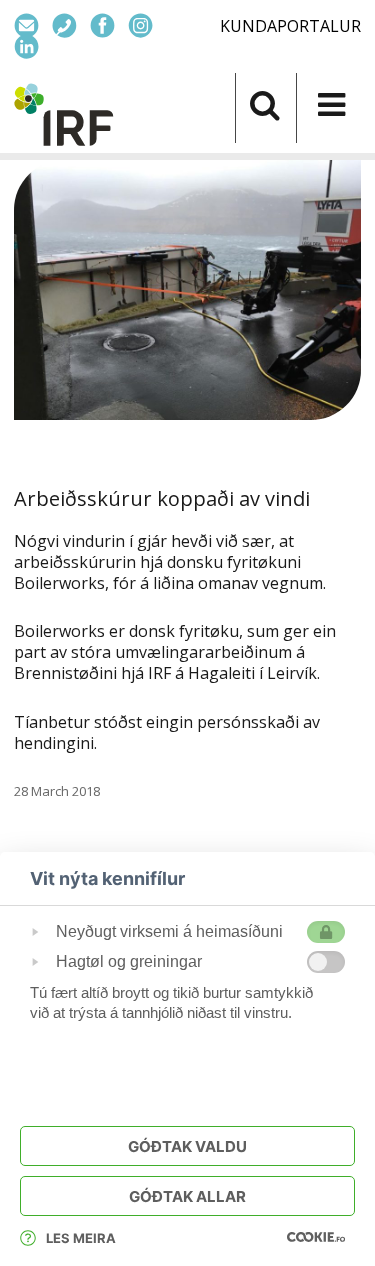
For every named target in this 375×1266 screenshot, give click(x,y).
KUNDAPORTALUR (290, 26)
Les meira (81, 1238)
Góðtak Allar (187, 1196)
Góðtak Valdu (187, 1146)
